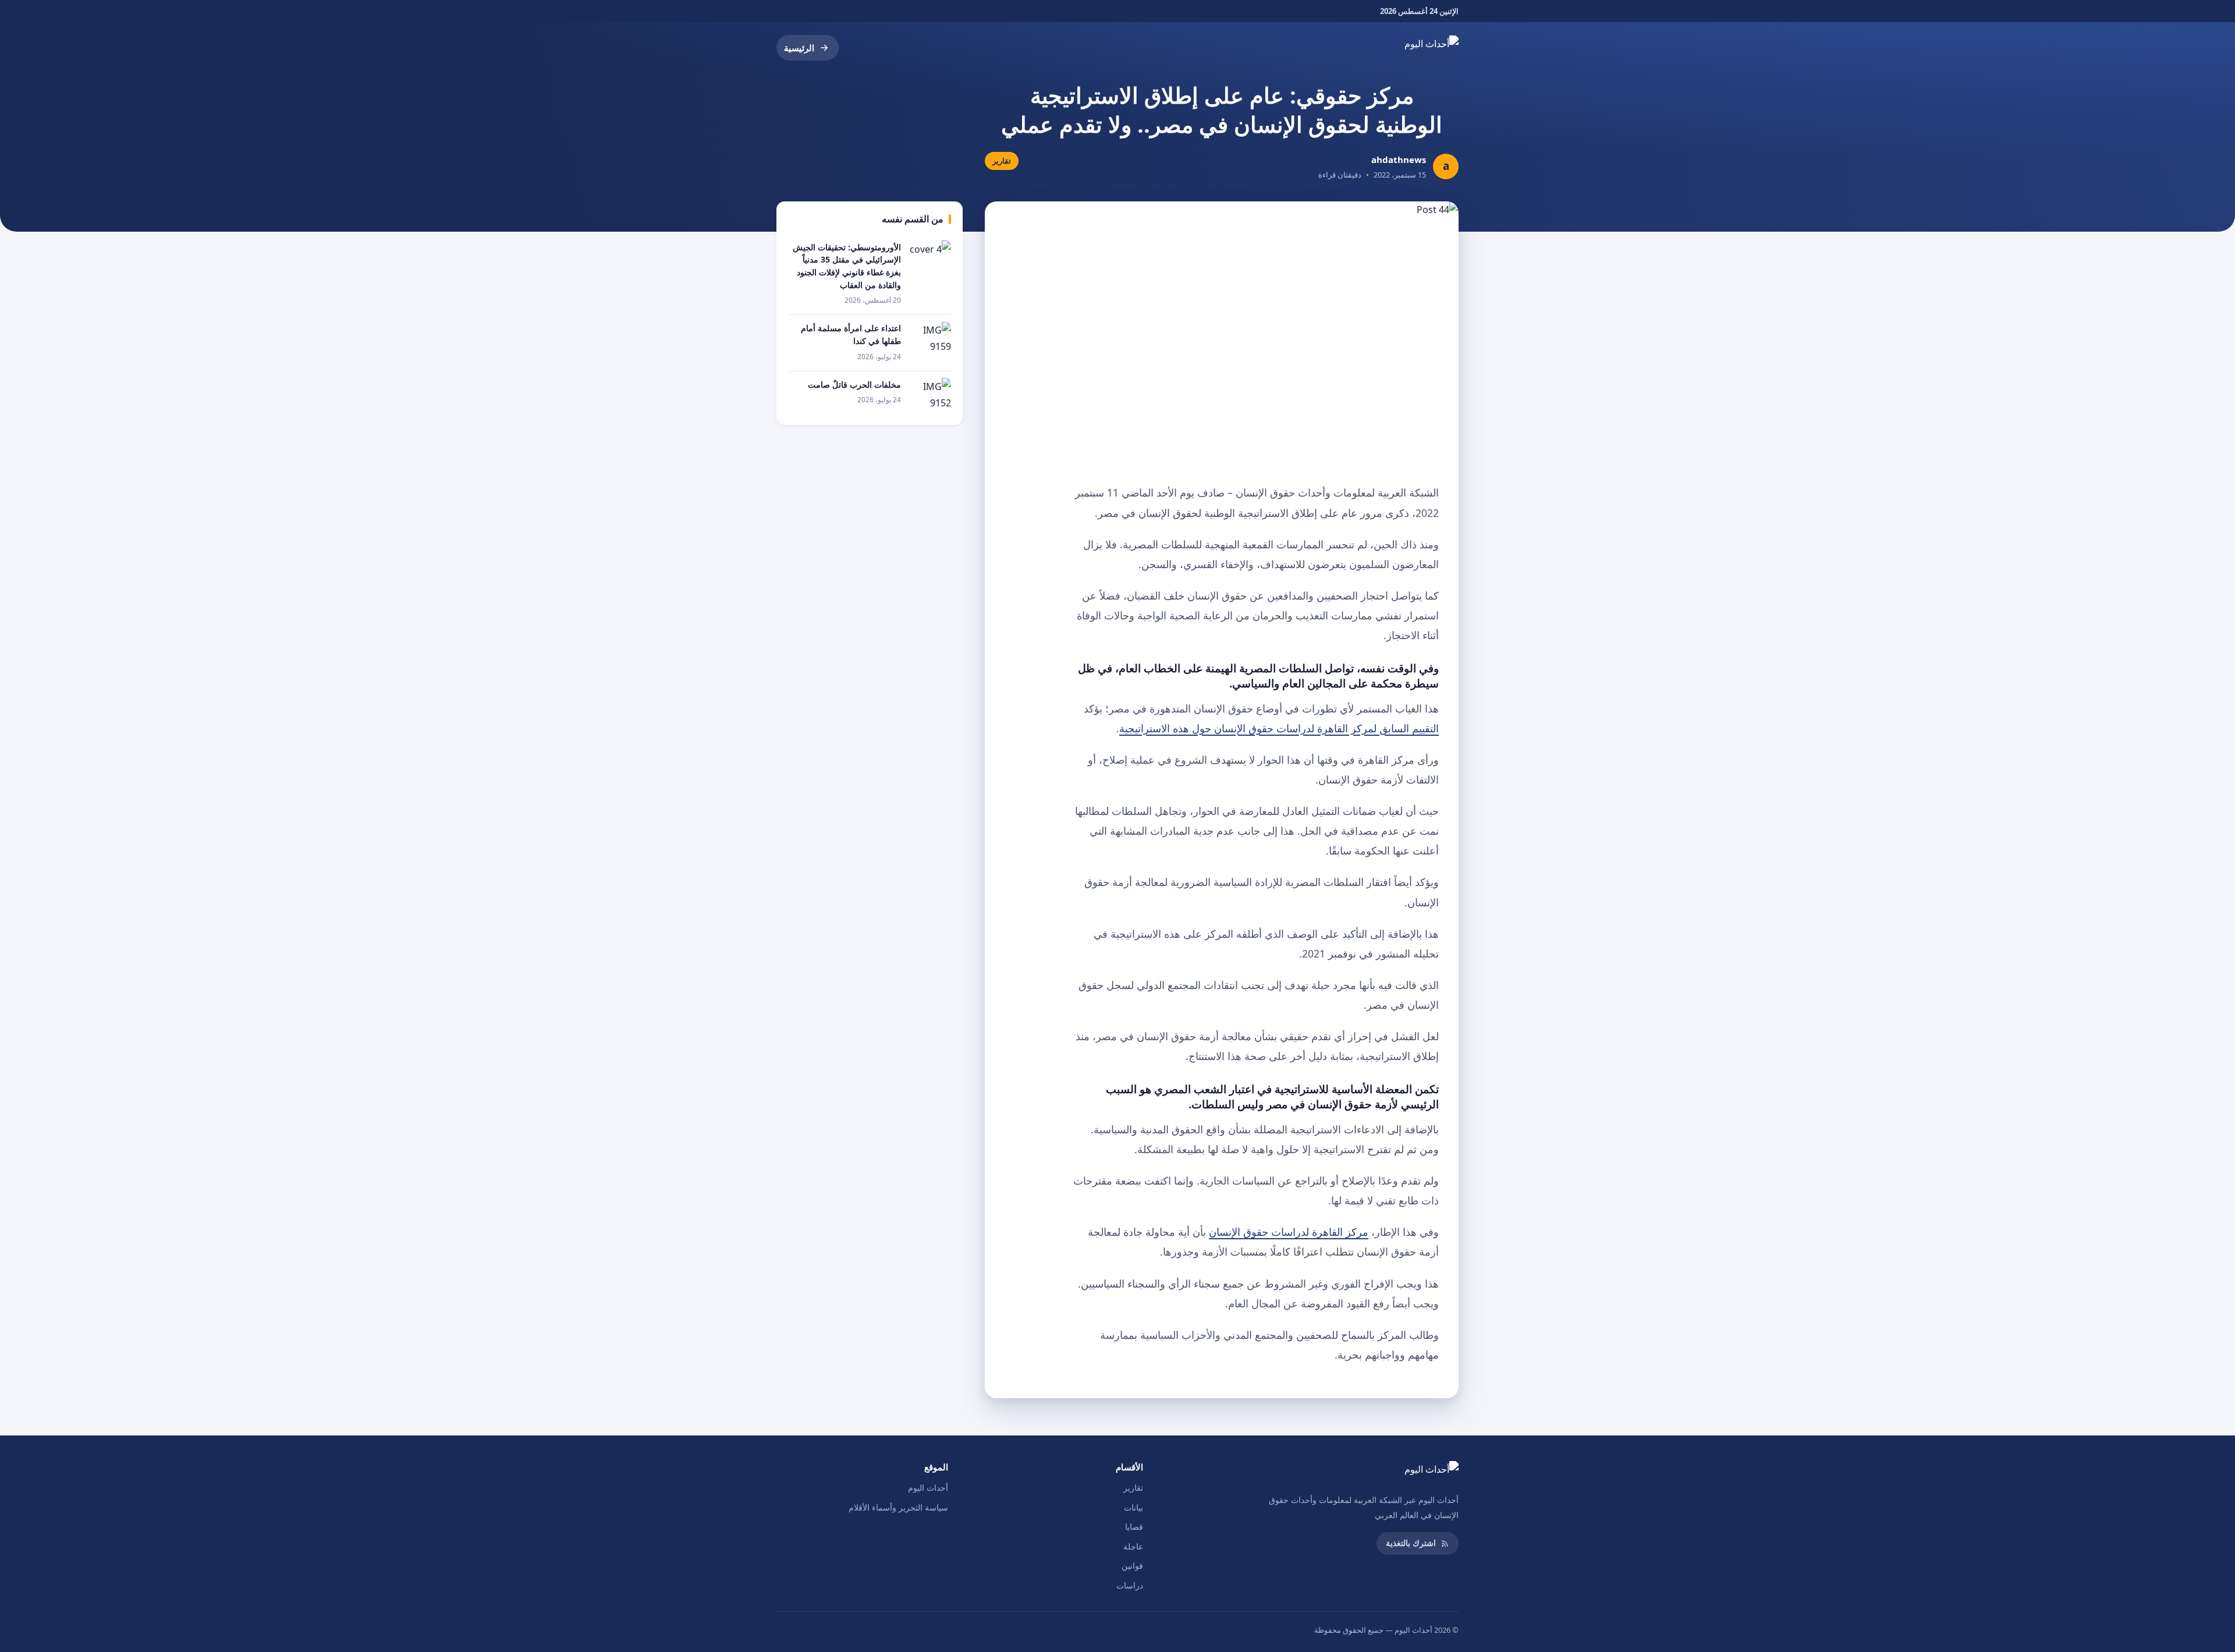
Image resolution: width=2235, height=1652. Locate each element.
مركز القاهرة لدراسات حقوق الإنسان (1289, 1232)
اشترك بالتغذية (1411, 1543)
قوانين (1132, 1566)
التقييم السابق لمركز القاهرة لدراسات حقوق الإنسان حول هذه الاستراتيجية (1279, 728)
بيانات (1134, 1507)
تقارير (1133, 1488)
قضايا (1134, 1527)
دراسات (1130, 1585)
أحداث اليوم (928, 1488)
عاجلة (1133, 1546)
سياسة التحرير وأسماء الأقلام (898, 1507)
